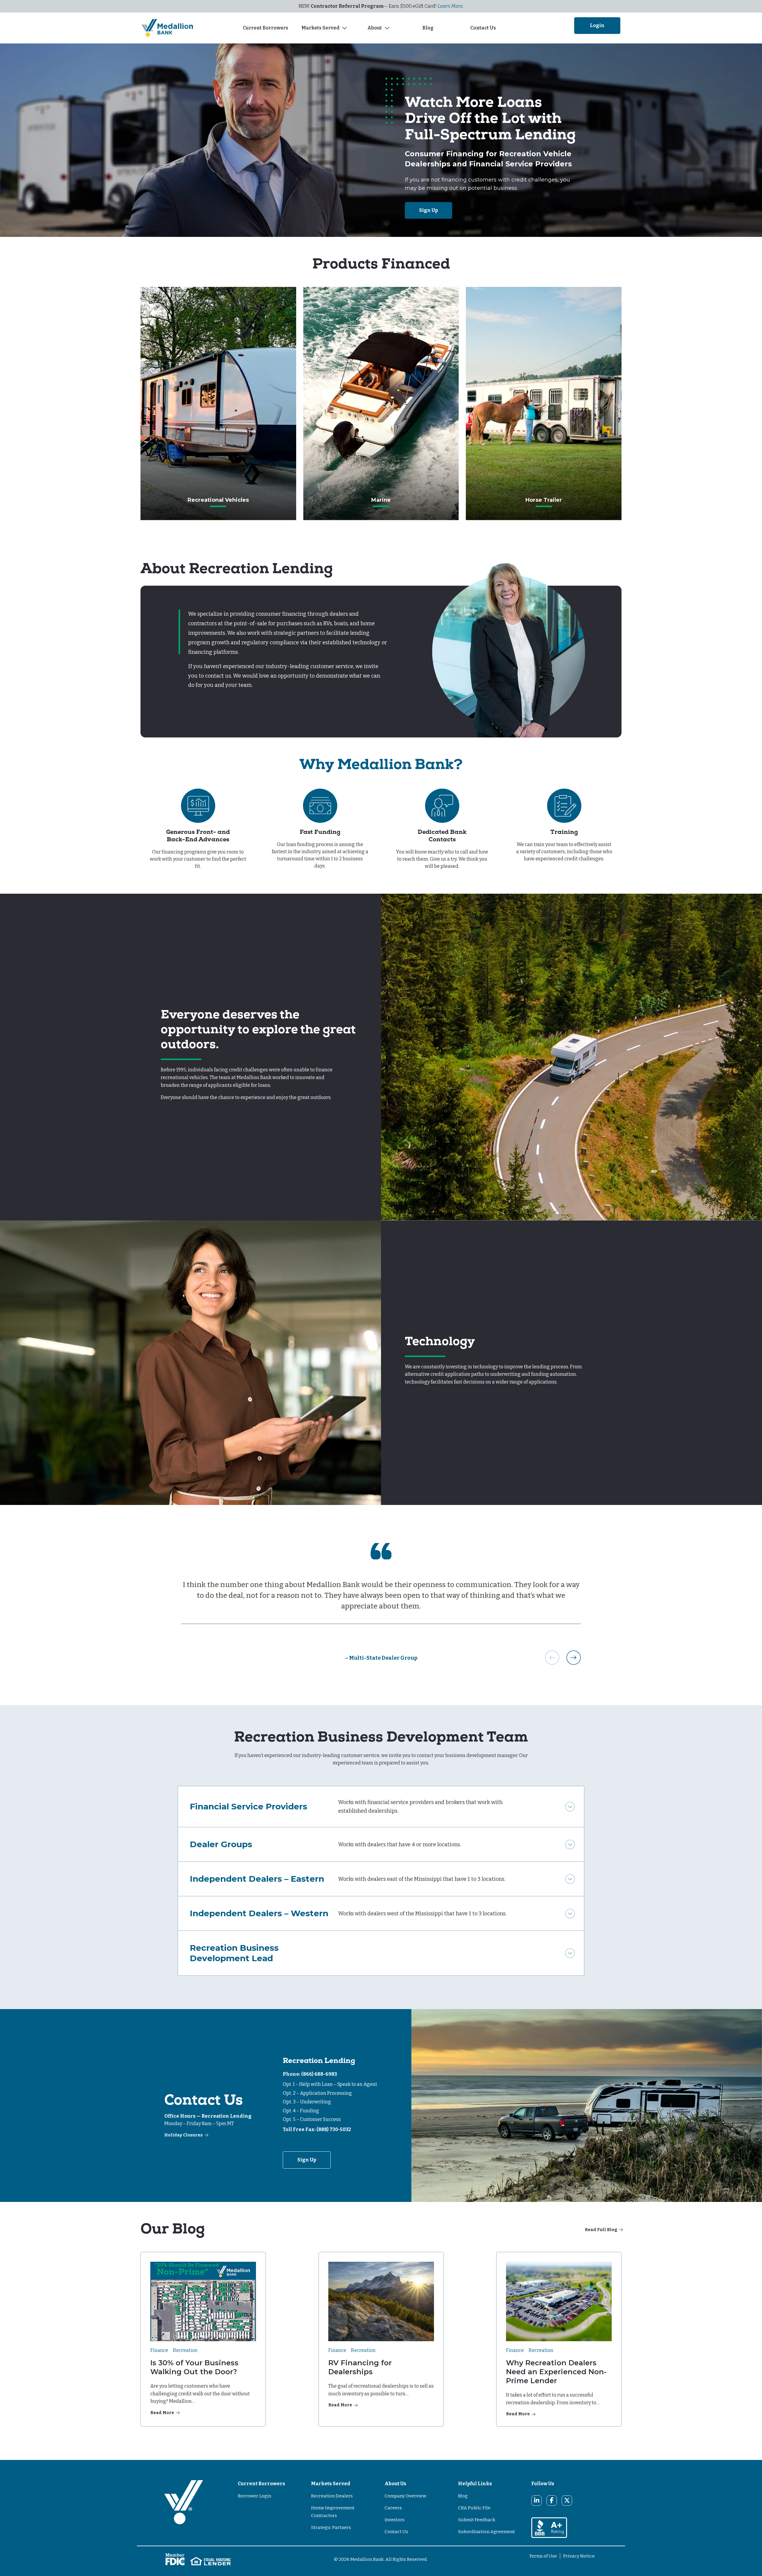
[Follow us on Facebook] (552, 2500)
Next (574, 1658)
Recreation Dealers (332, 2496)
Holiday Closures (184, 2135)
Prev (552, 1658)
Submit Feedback (477, 2520)
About (375, 28)
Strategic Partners (331, 2527)
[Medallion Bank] (184, 2510)
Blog (429, 28)
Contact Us (483, 28)
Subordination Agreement (487, 2532)
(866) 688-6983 (319, 2074)
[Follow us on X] (567, 2500)
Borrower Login (254, 2496)
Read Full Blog (601, 2230)
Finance (159, 2350)
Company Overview (405, 2496)
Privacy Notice (579, 2556)
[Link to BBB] (549, 2527)
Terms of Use (543, 2556)
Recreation (185, 2350)
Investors (395, 2520)
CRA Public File (474, 2508)
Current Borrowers (266, 28)
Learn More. (451, 6)
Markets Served (320, 28)
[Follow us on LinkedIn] (537, 2500)
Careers (393, 2508)
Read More (162, 2413)
